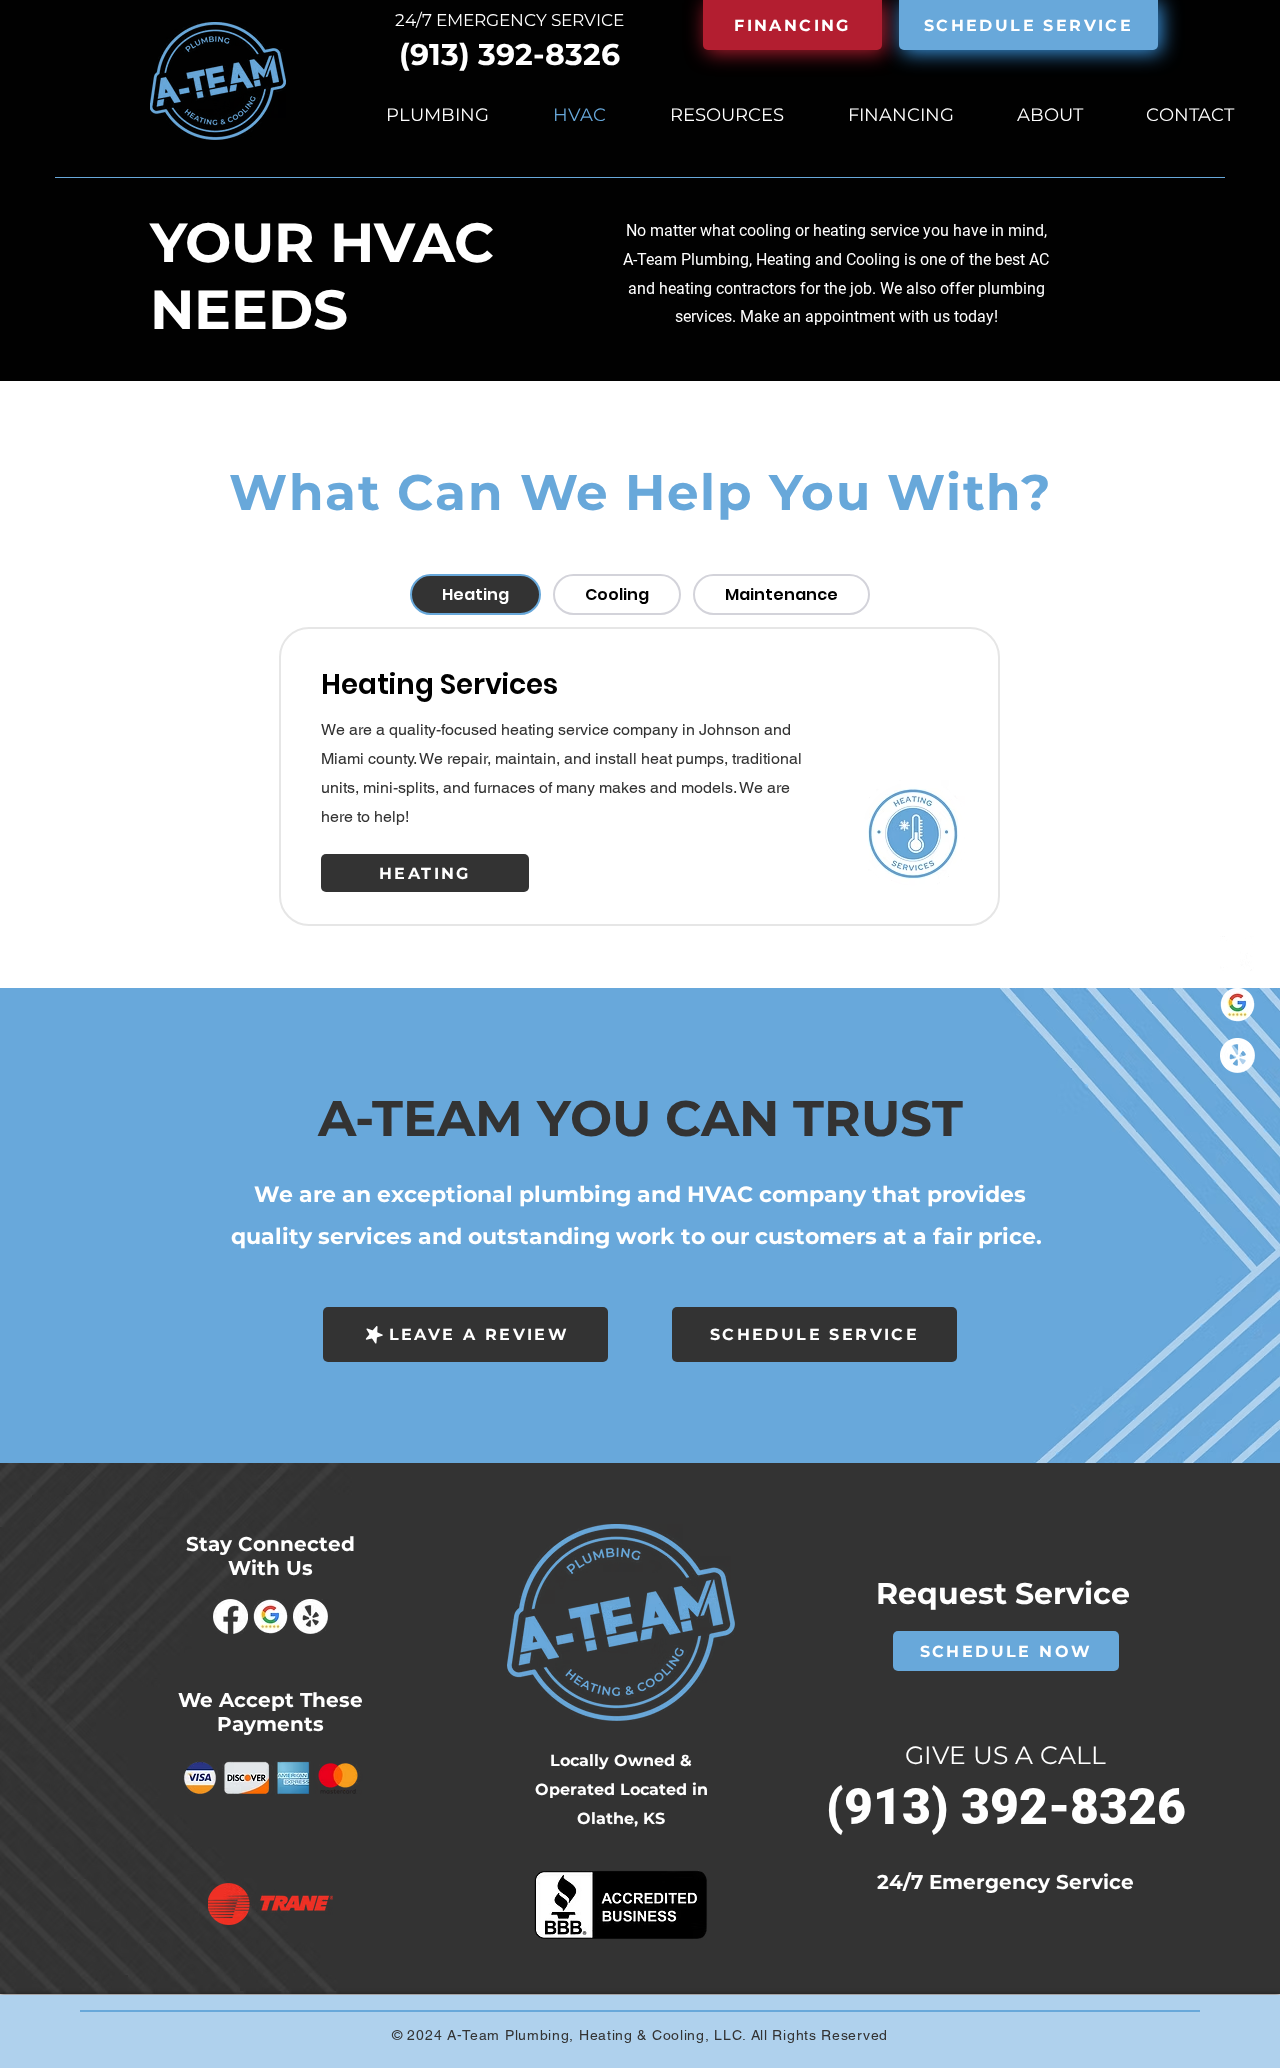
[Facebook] (1237, 953)
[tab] (475, 594)
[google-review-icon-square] (1237, 1004)
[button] (1028, 25)
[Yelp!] (1237, 1055)
